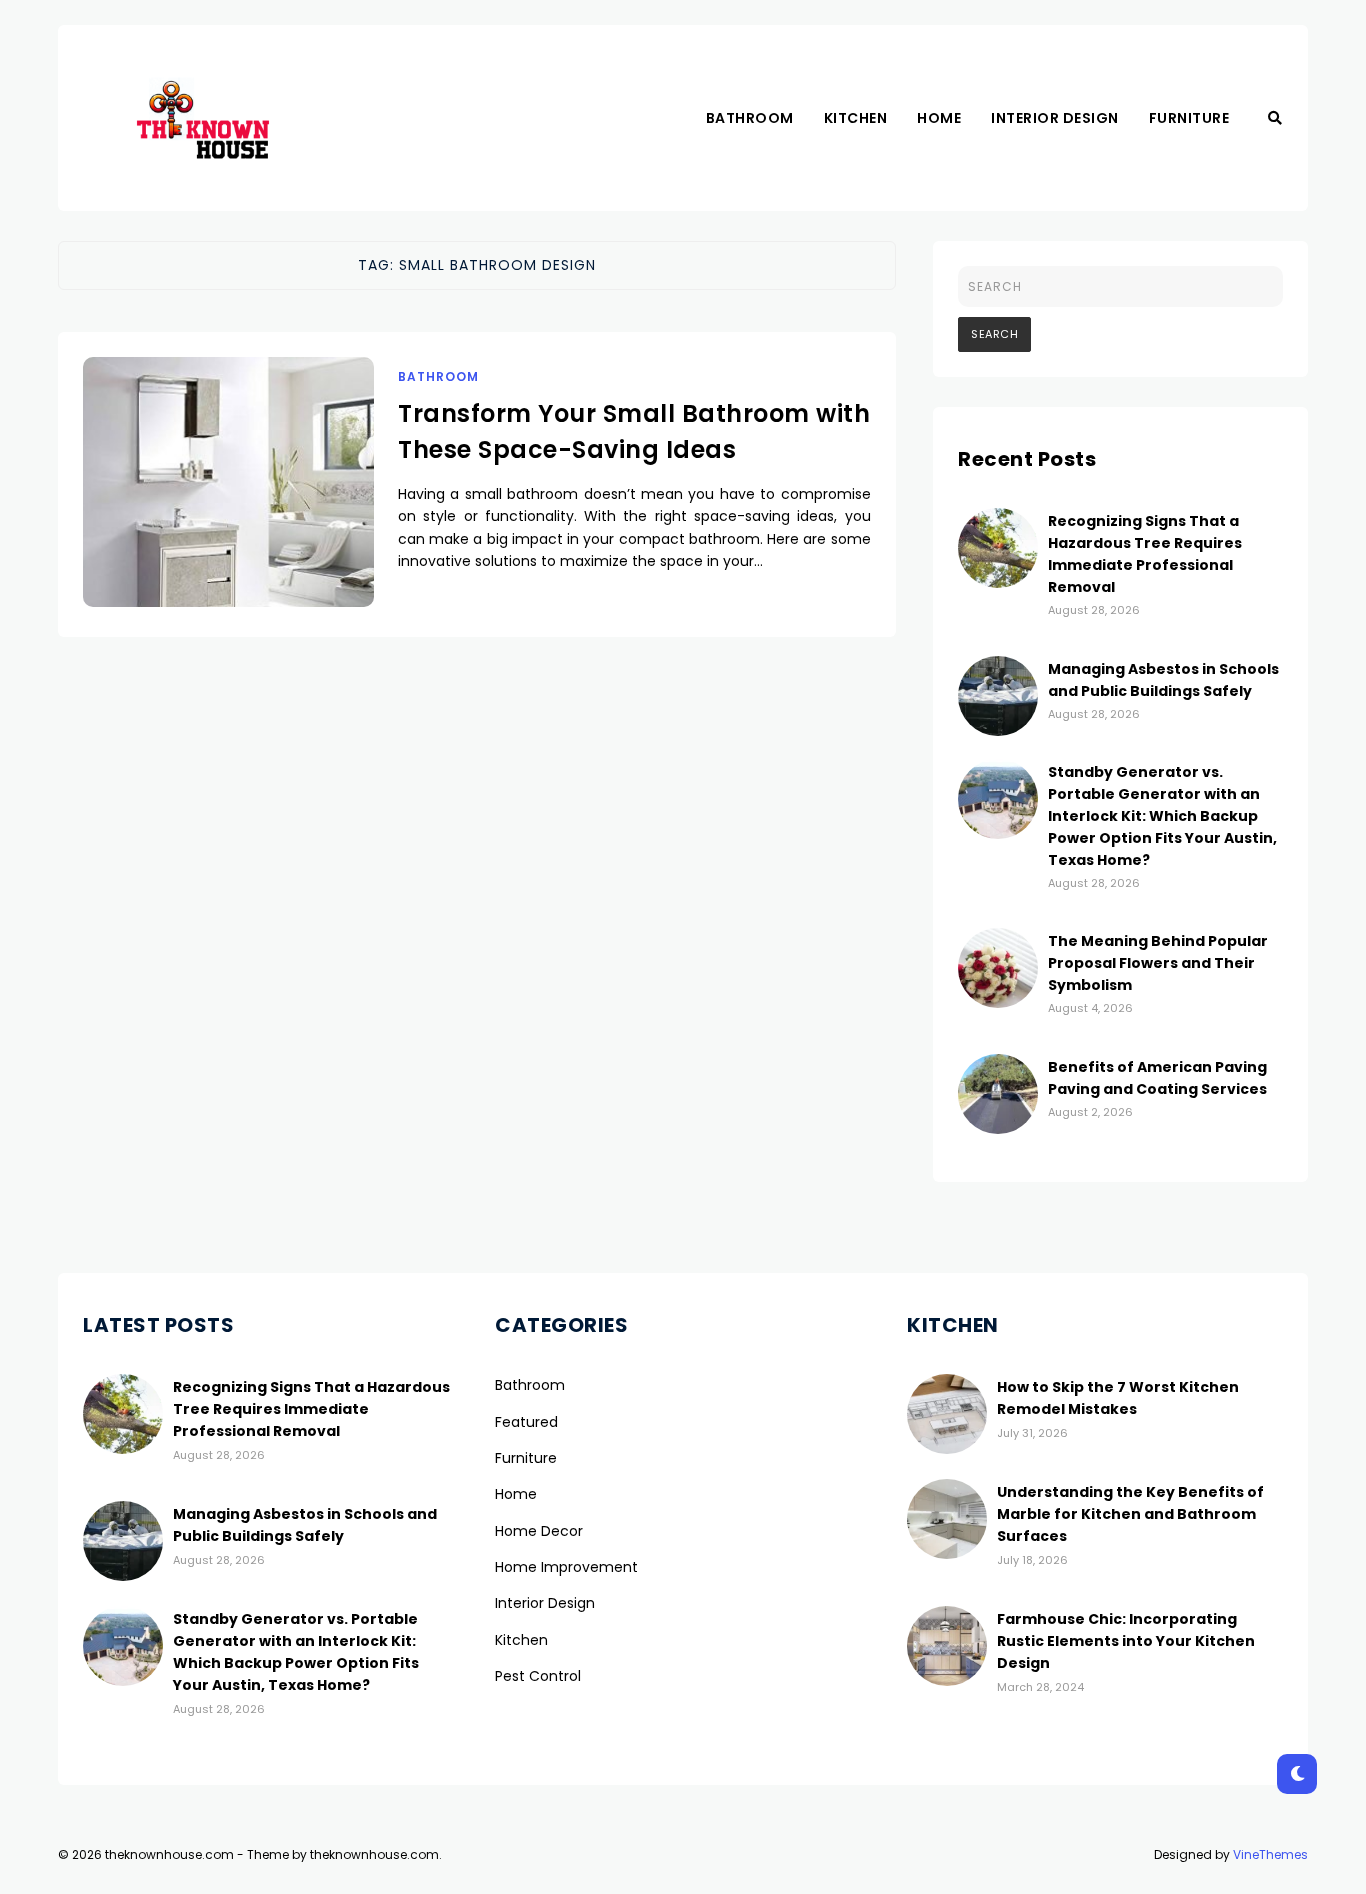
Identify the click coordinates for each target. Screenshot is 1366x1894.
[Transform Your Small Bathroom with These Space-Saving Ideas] (228, 507)
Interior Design (1055, 118)
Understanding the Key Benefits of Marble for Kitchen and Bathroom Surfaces (1130, 1514)
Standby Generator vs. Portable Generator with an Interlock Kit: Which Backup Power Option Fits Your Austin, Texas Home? (1162, 816)
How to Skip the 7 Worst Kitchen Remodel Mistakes (1118, 1398)
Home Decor (539, 1531)
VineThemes (1270, 1854)
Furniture (1189, 118)
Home (939, 118)
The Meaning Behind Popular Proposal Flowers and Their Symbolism (1158, 963)
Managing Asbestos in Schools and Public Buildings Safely (305, 1525)
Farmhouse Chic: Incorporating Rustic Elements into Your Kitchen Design (1126, 1641)
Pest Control (538, 1676)
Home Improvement (566, 1567)
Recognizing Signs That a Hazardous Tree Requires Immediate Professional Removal (1145, 554)
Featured (526, 1422)
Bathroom (750, 118)
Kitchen (856, 118)
